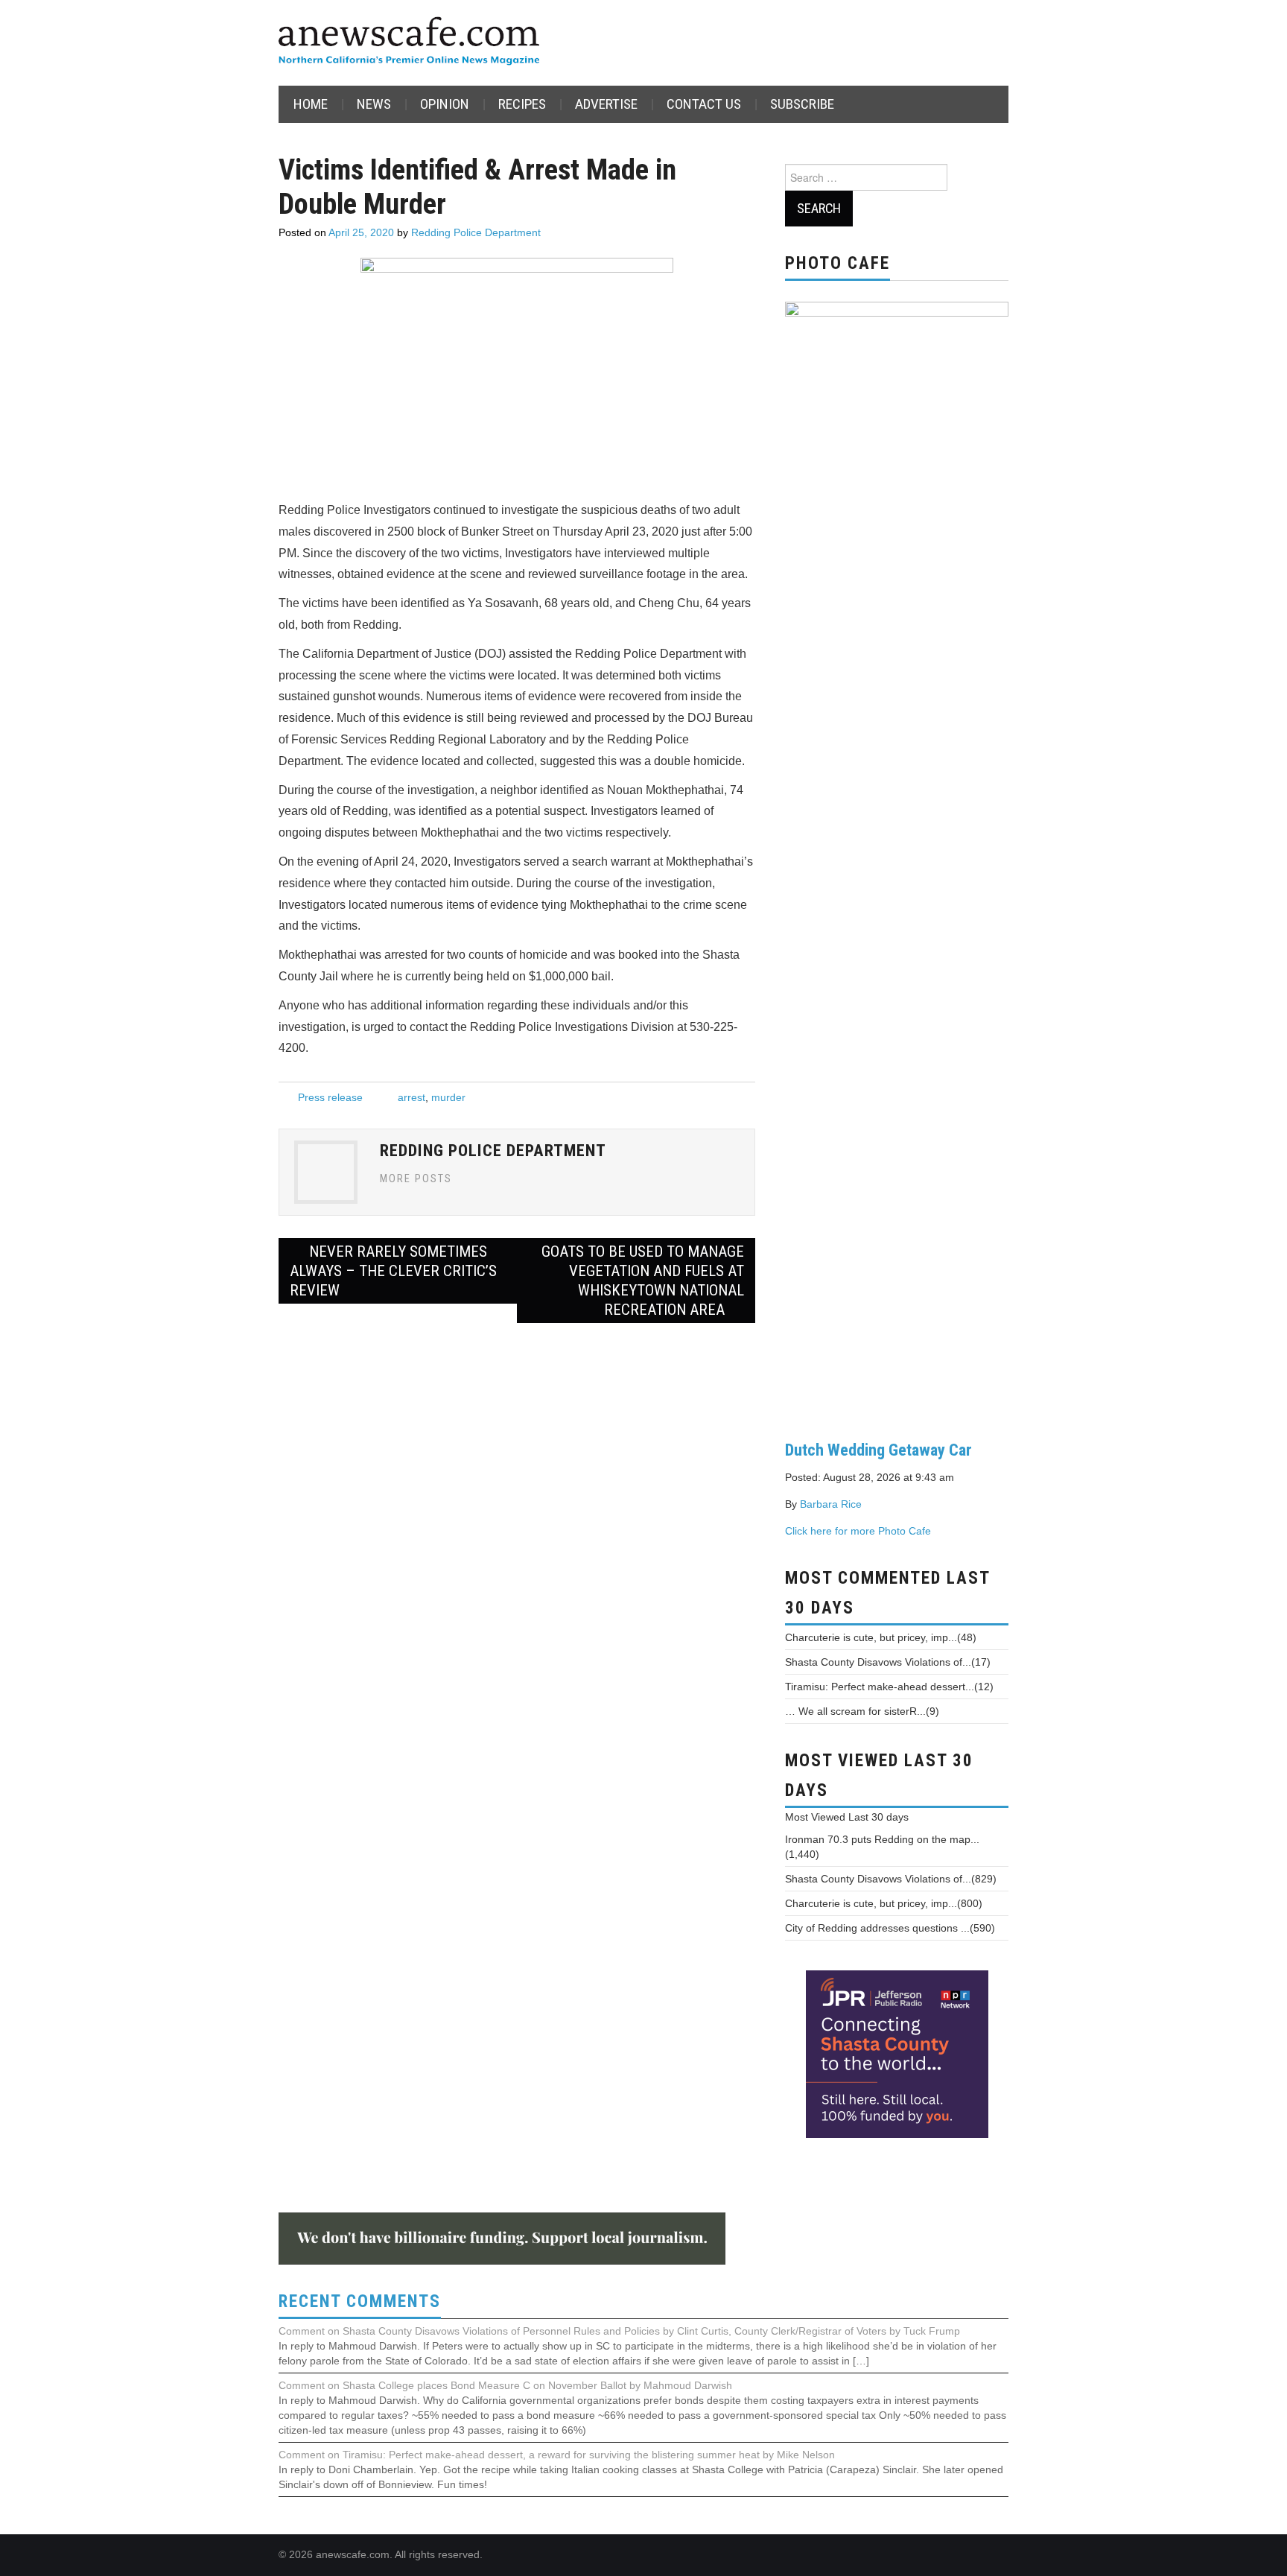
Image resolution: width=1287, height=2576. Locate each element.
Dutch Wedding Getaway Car (878, 1450)
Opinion (445, 104)
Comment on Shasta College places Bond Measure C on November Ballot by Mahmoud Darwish (505, 2385)
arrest (411, 1097)
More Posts (416, 1179)
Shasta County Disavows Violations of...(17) (888, 1662)
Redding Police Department (476, 232)
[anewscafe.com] (409, 42)
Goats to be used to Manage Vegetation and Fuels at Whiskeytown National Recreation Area (643, 1281)
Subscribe (802, 104)
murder (448, 1097)
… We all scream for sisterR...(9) (862, 1711)
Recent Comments (360, 2301)
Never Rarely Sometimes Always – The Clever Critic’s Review (393, 1271)
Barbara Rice (831, 1504)
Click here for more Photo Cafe (858, 1531)
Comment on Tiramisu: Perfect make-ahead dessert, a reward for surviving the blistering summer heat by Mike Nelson (557, 2455)
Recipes (522, 104)
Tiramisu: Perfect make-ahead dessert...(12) (889, 1687)
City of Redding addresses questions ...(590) (890, 1928)
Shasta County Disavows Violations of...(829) (891, 1879)
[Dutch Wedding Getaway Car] (897, 859)
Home (311, 104)
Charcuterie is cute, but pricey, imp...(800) (884, 1903)
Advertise (606, 104)
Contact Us (704, 104)
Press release (330, 1097)
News (374, 104)
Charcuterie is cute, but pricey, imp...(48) (881, 1637)
